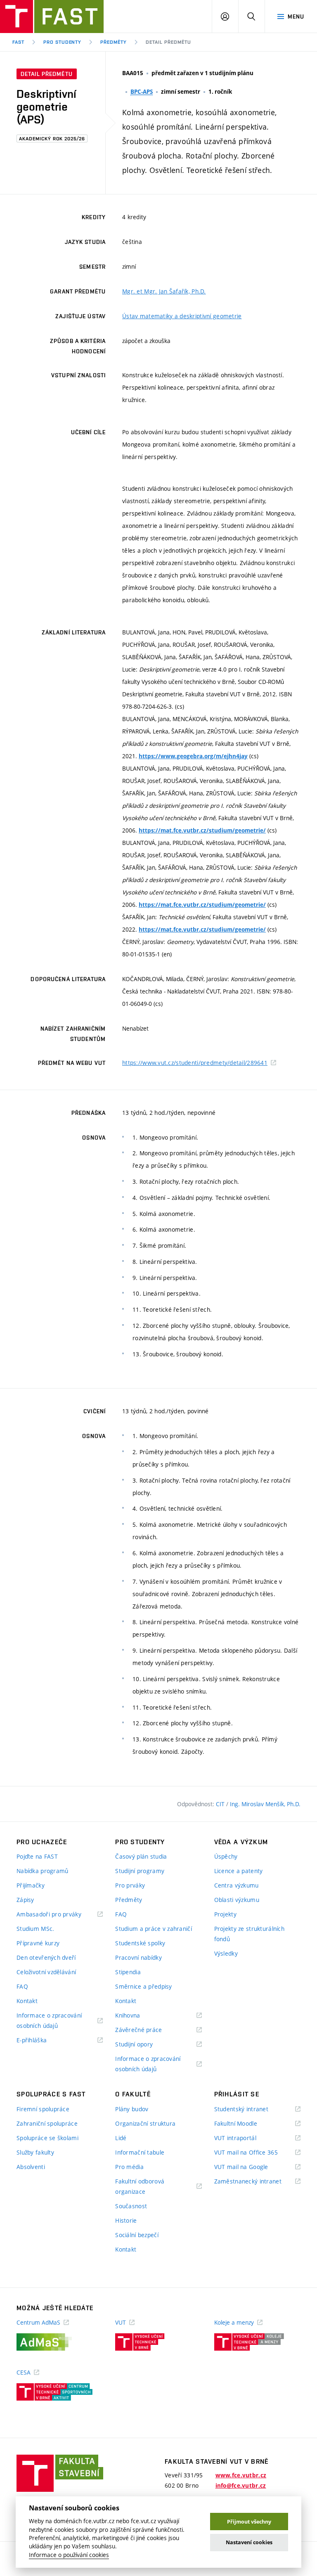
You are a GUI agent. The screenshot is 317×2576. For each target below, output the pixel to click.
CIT (221, 1804)
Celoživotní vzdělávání (46, 1972)
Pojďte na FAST (37, 1856)
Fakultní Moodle (246, 2124)
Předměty (114, 42)
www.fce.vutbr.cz (241, 2475)
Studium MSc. (35, 1929)
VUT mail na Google (252, 2167)
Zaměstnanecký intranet (257, 2182)
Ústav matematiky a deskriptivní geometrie (182, 316)
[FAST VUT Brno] (52, 17)
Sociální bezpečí (137, 2235)
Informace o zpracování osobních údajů (49, 2021)
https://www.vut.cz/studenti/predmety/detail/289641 (195, 1063)
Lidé (121, 2138)
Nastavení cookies (249, 2542)
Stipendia (128, 1972)
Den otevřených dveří (46, 1957)
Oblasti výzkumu (237, 1900)
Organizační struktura (145, 2123)
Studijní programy (140, 1871)
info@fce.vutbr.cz (241, 2486)
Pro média (129, 2167)
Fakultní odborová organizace (141, 2187)
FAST (18, 42)
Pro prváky (130, 1885)
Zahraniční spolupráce (47, 2123)
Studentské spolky (140, 1943)
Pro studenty (63, 42)
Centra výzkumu (237, 1885)
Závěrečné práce (149, 2030)
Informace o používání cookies (69, 2555)
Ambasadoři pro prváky (59, 1915)
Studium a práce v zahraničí (154, 1929)
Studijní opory (144, 2045)
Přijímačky (31, 1885)
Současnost (131, 2206)
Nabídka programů (42, 1871)
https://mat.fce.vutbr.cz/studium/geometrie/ (202, 830)
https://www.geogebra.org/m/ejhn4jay (193, 756)
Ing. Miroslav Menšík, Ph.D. (265, 1804)
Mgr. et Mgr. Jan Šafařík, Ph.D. (164, 291)
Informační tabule (140, 2152)
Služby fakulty (35, 2152)
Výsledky (226, 1953)
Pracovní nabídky (138, 1957)
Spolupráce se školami (47, 2138)
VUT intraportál (246, 2138)
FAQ (22, 1986)
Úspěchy (226, 1856)
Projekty (225, 1914)
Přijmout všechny (249, 2522)
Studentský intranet (252, 2109)
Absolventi (31, 2167)
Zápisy (25, 1900)
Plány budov (132, 2109)
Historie (126, 2220)
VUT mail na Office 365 (256, 2153)
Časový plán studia (141, 1856)
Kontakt (27, 2001)
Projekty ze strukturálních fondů (249, 1934)
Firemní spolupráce (43, 2109)
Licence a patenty (239, 1871)
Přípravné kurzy (38, 1943)
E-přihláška (42, 2040)
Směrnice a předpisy (143, 1986)
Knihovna (138, 2016)
